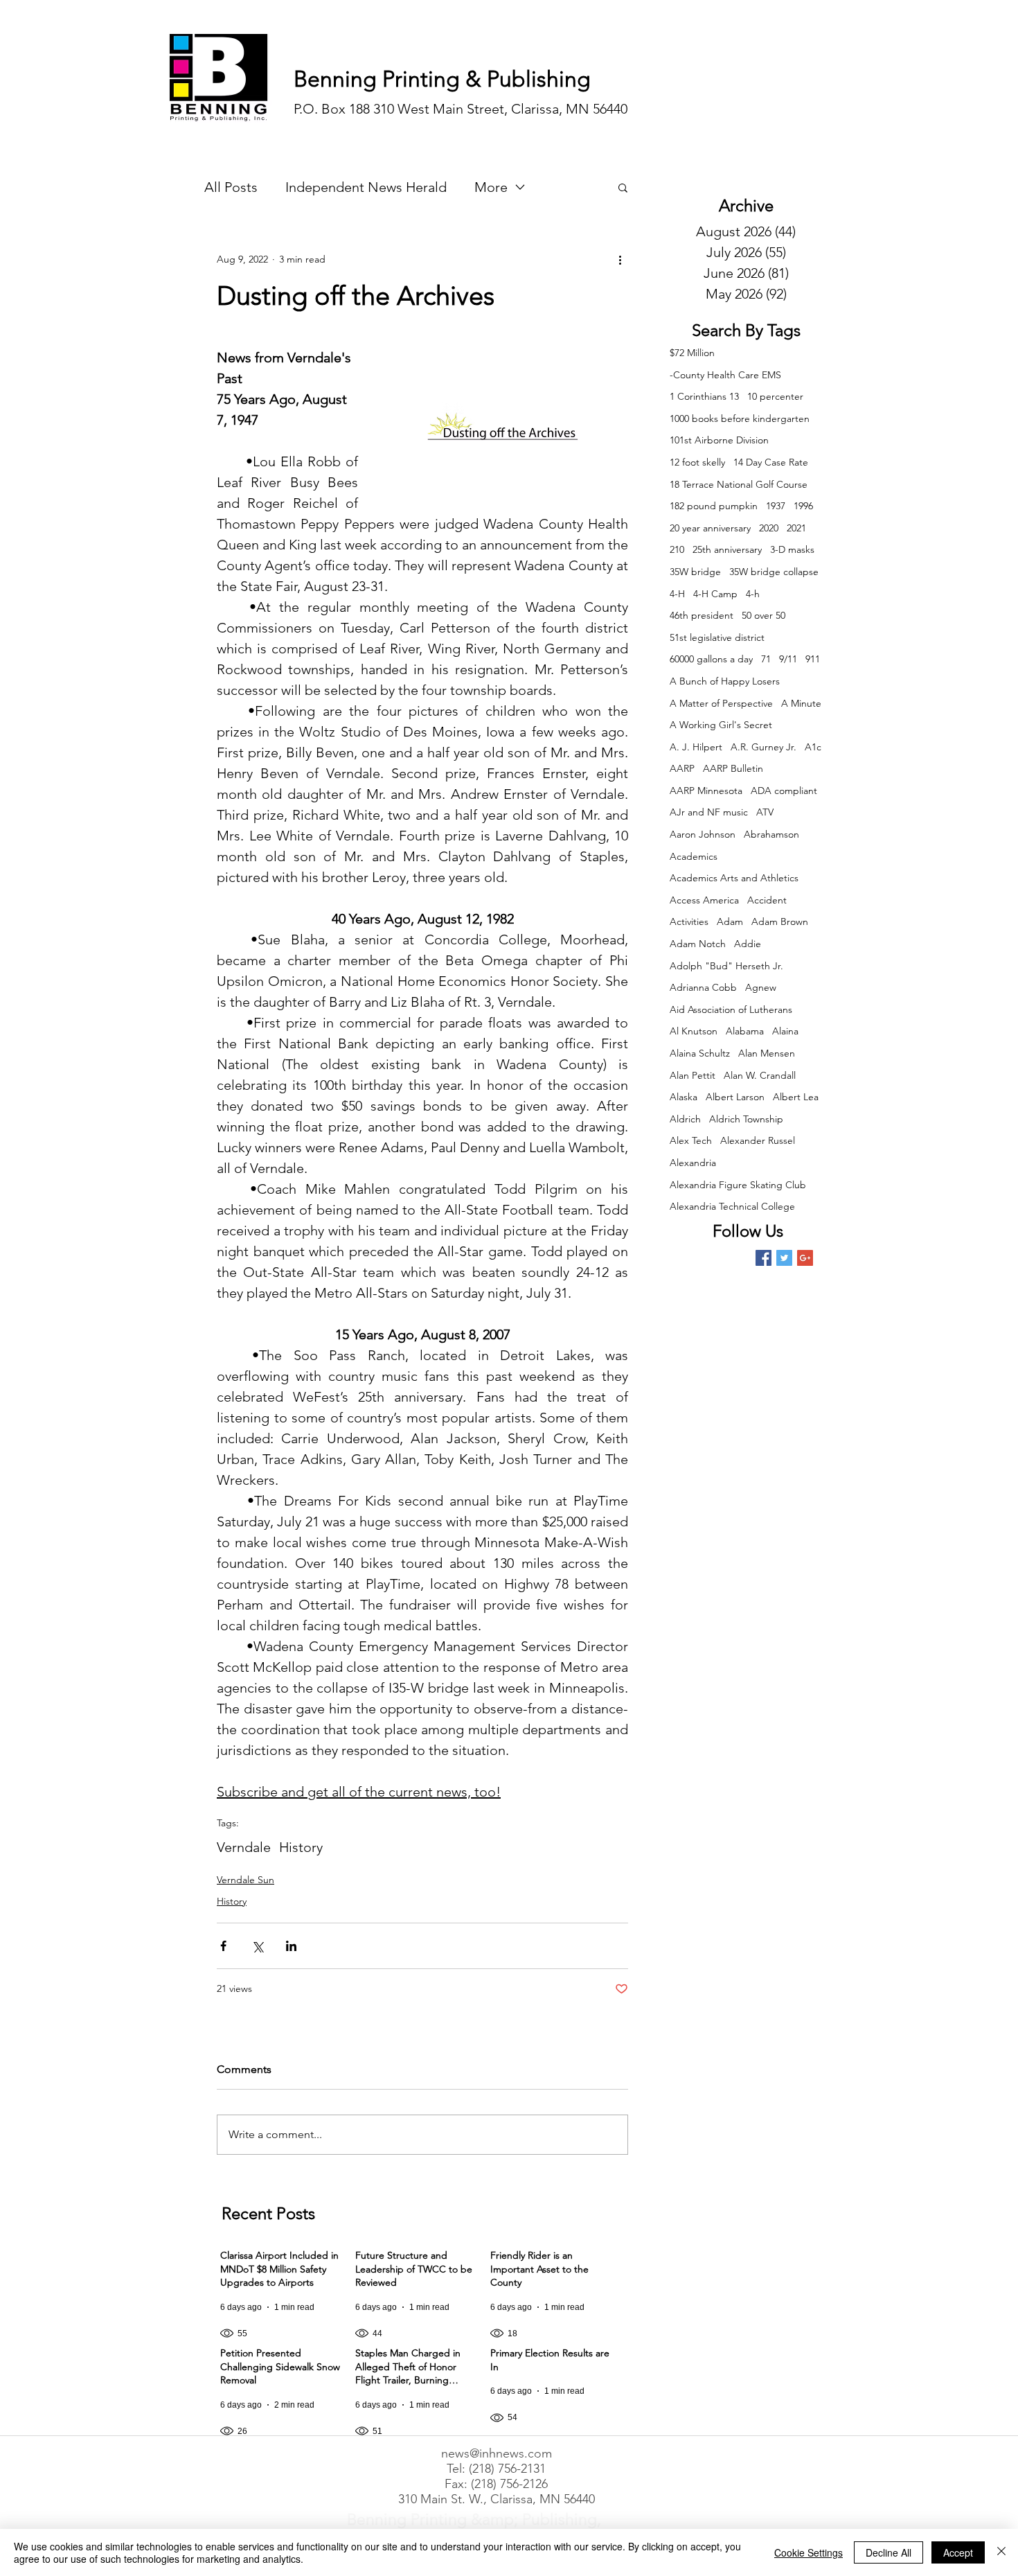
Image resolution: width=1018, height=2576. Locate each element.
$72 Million (692, 353)
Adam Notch (698, 944)
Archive (746, 205)
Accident (767, 900)
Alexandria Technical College (732, 1206)
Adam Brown (780, 921)
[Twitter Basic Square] (784, 1258)
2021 (796, 528)
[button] (623, 187)
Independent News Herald (366, 187)
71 (766, 659)
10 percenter (775, 396)
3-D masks (792, 549)
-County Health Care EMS (725, 375)
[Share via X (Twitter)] (257, 1946)
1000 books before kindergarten (740, 418)
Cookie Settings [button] (809, 2552)
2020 (769, 528)
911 (813, 659)
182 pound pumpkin (714, 506)
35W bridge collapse (774, 572)
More (491, 187)
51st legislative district (717, 637)
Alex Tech (691, 1140)
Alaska (684, 1097)
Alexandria (693, 1163)
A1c (813, 747)
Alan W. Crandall (760, 1075)
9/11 (788, 659)
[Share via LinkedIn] (291, 1946)
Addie (748, 944)
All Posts (231, 187)
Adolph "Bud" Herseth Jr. (726, 966)
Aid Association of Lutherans (731, 1009)
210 (677, 549)
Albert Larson (735, 1097)
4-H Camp (715, 594)
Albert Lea (796, 1097)
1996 (803, 506)
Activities (689, 921)
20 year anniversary (710, 528)
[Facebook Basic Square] (763, 1258)
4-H (677, 594)
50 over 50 (763, 615)
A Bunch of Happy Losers (725, 681)
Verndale (244, 1847)
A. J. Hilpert (696, 747)
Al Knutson (694, 1031)
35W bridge (695, 572)
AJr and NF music (709, 812)
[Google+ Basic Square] (805, 1258)
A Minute (801, 703)
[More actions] (620, 259)
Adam (730, 921)
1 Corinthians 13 (704, 396)
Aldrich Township (746, 1119)
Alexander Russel (758, 1140)
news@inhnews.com (497, 2453)
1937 (776, 506)
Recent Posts (268, 2213)
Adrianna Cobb (703, 987)
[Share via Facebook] (223, 1946)
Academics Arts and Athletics (734, 878)
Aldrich (685, 1119)
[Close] (1001, 2552)
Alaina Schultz (700, 1053)
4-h (753, 594)
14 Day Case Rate (771, 462)
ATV (765, 812)
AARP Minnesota (706, 791)
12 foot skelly (697, 462)
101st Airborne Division (719, 440)
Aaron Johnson (703, 834)
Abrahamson (771, 834)
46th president (702, 615)
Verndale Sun (245, 1880)
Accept (958, 2552)
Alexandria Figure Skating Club (738, 1185)
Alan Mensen (767, 1053)
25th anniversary (727, 549)
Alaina (785, 1031)
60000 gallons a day (711, 659)
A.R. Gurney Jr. (763, 747)
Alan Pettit (693, 1075)
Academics (694, 856)
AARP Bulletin (733, 768)
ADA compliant (784, 791)
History (301, 1847)
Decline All (888, 2552)
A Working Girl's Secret (721, 725)
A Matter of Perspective (721, 703)
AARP (682, 768)
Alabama (745, 1031)
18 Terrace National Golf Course (739, 484)
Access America (704, 900)
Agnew (761, 987)
